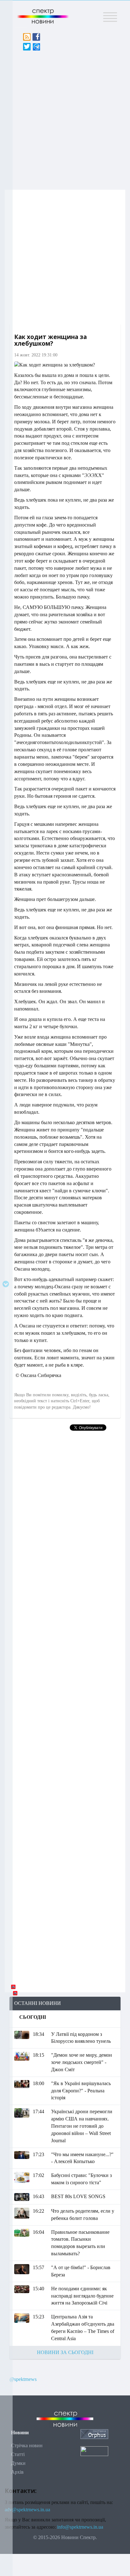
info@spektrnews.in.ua (80, 2527)
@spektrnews (23, 2379)
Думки (18, 2463)
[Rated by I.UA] (94, 2451)
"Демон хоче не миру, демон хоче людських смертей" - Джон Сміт (82, 2062)
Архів (17, 2472)
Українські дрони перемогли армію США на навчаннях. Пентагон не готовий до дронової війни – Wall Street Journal (82, 2126)
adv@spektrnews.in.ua (27, 2510)
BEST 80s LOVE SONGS (78, 2196)
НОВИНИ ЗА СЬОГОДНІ (65, 2352)
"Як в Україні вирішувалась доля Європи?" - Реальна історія (81, 2091)
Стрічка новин (27, 2445)
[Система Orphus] (94, 2433)
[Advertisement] (65, 118)
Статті (18, 2454)
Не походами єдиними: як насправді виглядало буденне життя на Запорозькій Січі (82, 2296)
